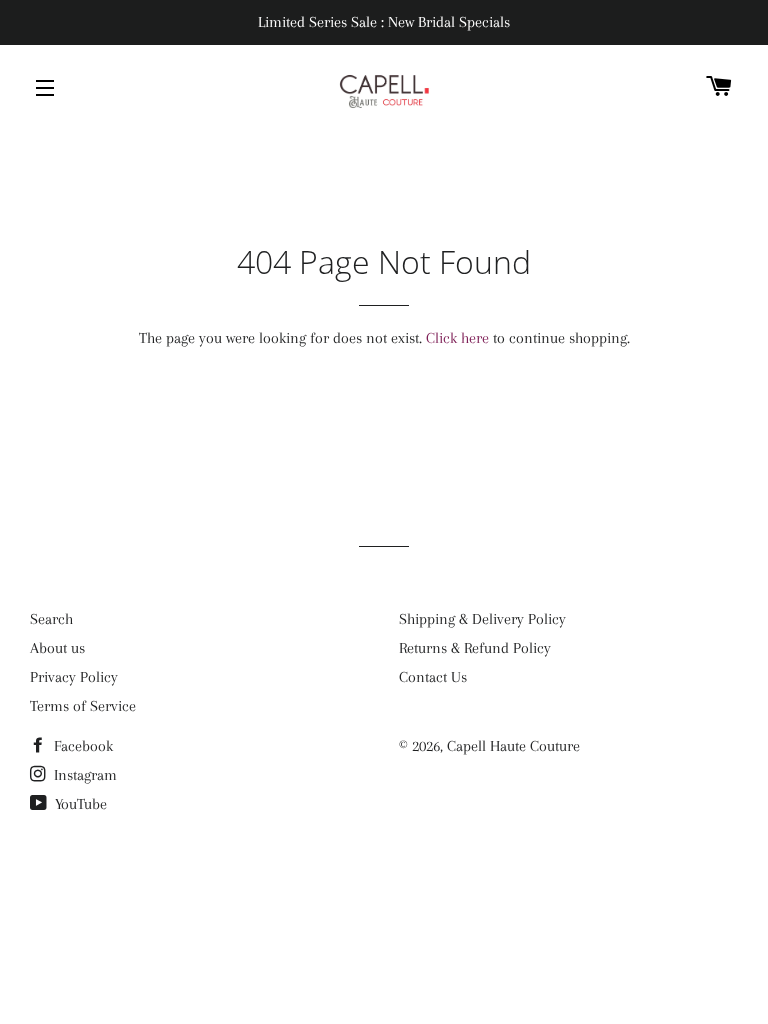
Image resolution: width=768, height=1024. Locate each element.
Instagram (83, 775)
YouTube (79, 804)
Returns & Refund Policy (475, 648)
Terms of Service (83, 706)
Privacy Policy (74, 677)
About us (57, 648)
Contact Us (433, 677)
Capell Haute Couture (513, 746)
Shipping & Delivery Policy (482, 619)
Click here (457, 338)
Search (51, 619)
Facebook (81, 746)
